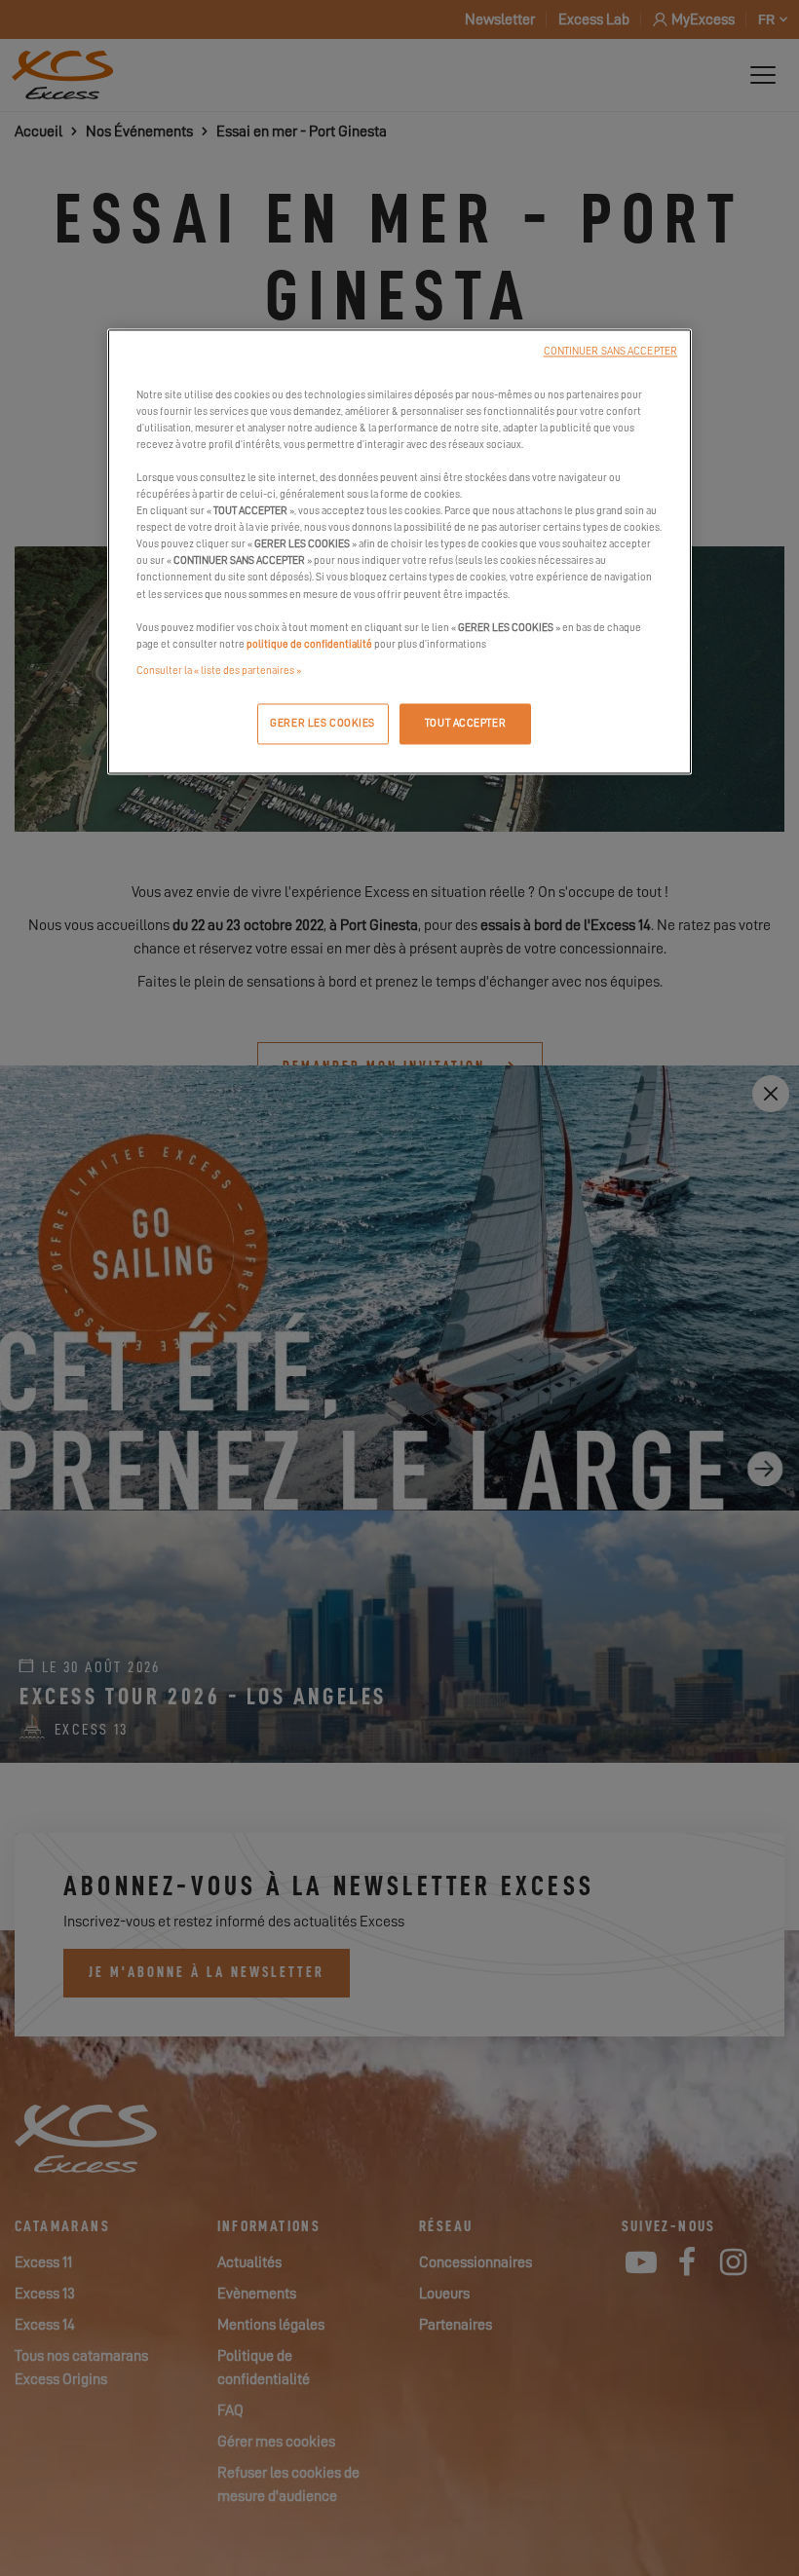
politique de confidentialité (309, 644)
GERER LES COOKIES (323, 723)
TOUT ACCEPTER (465, 723)
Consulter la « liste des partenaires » (219, 671)
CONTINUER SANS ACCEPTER (610, 351)
